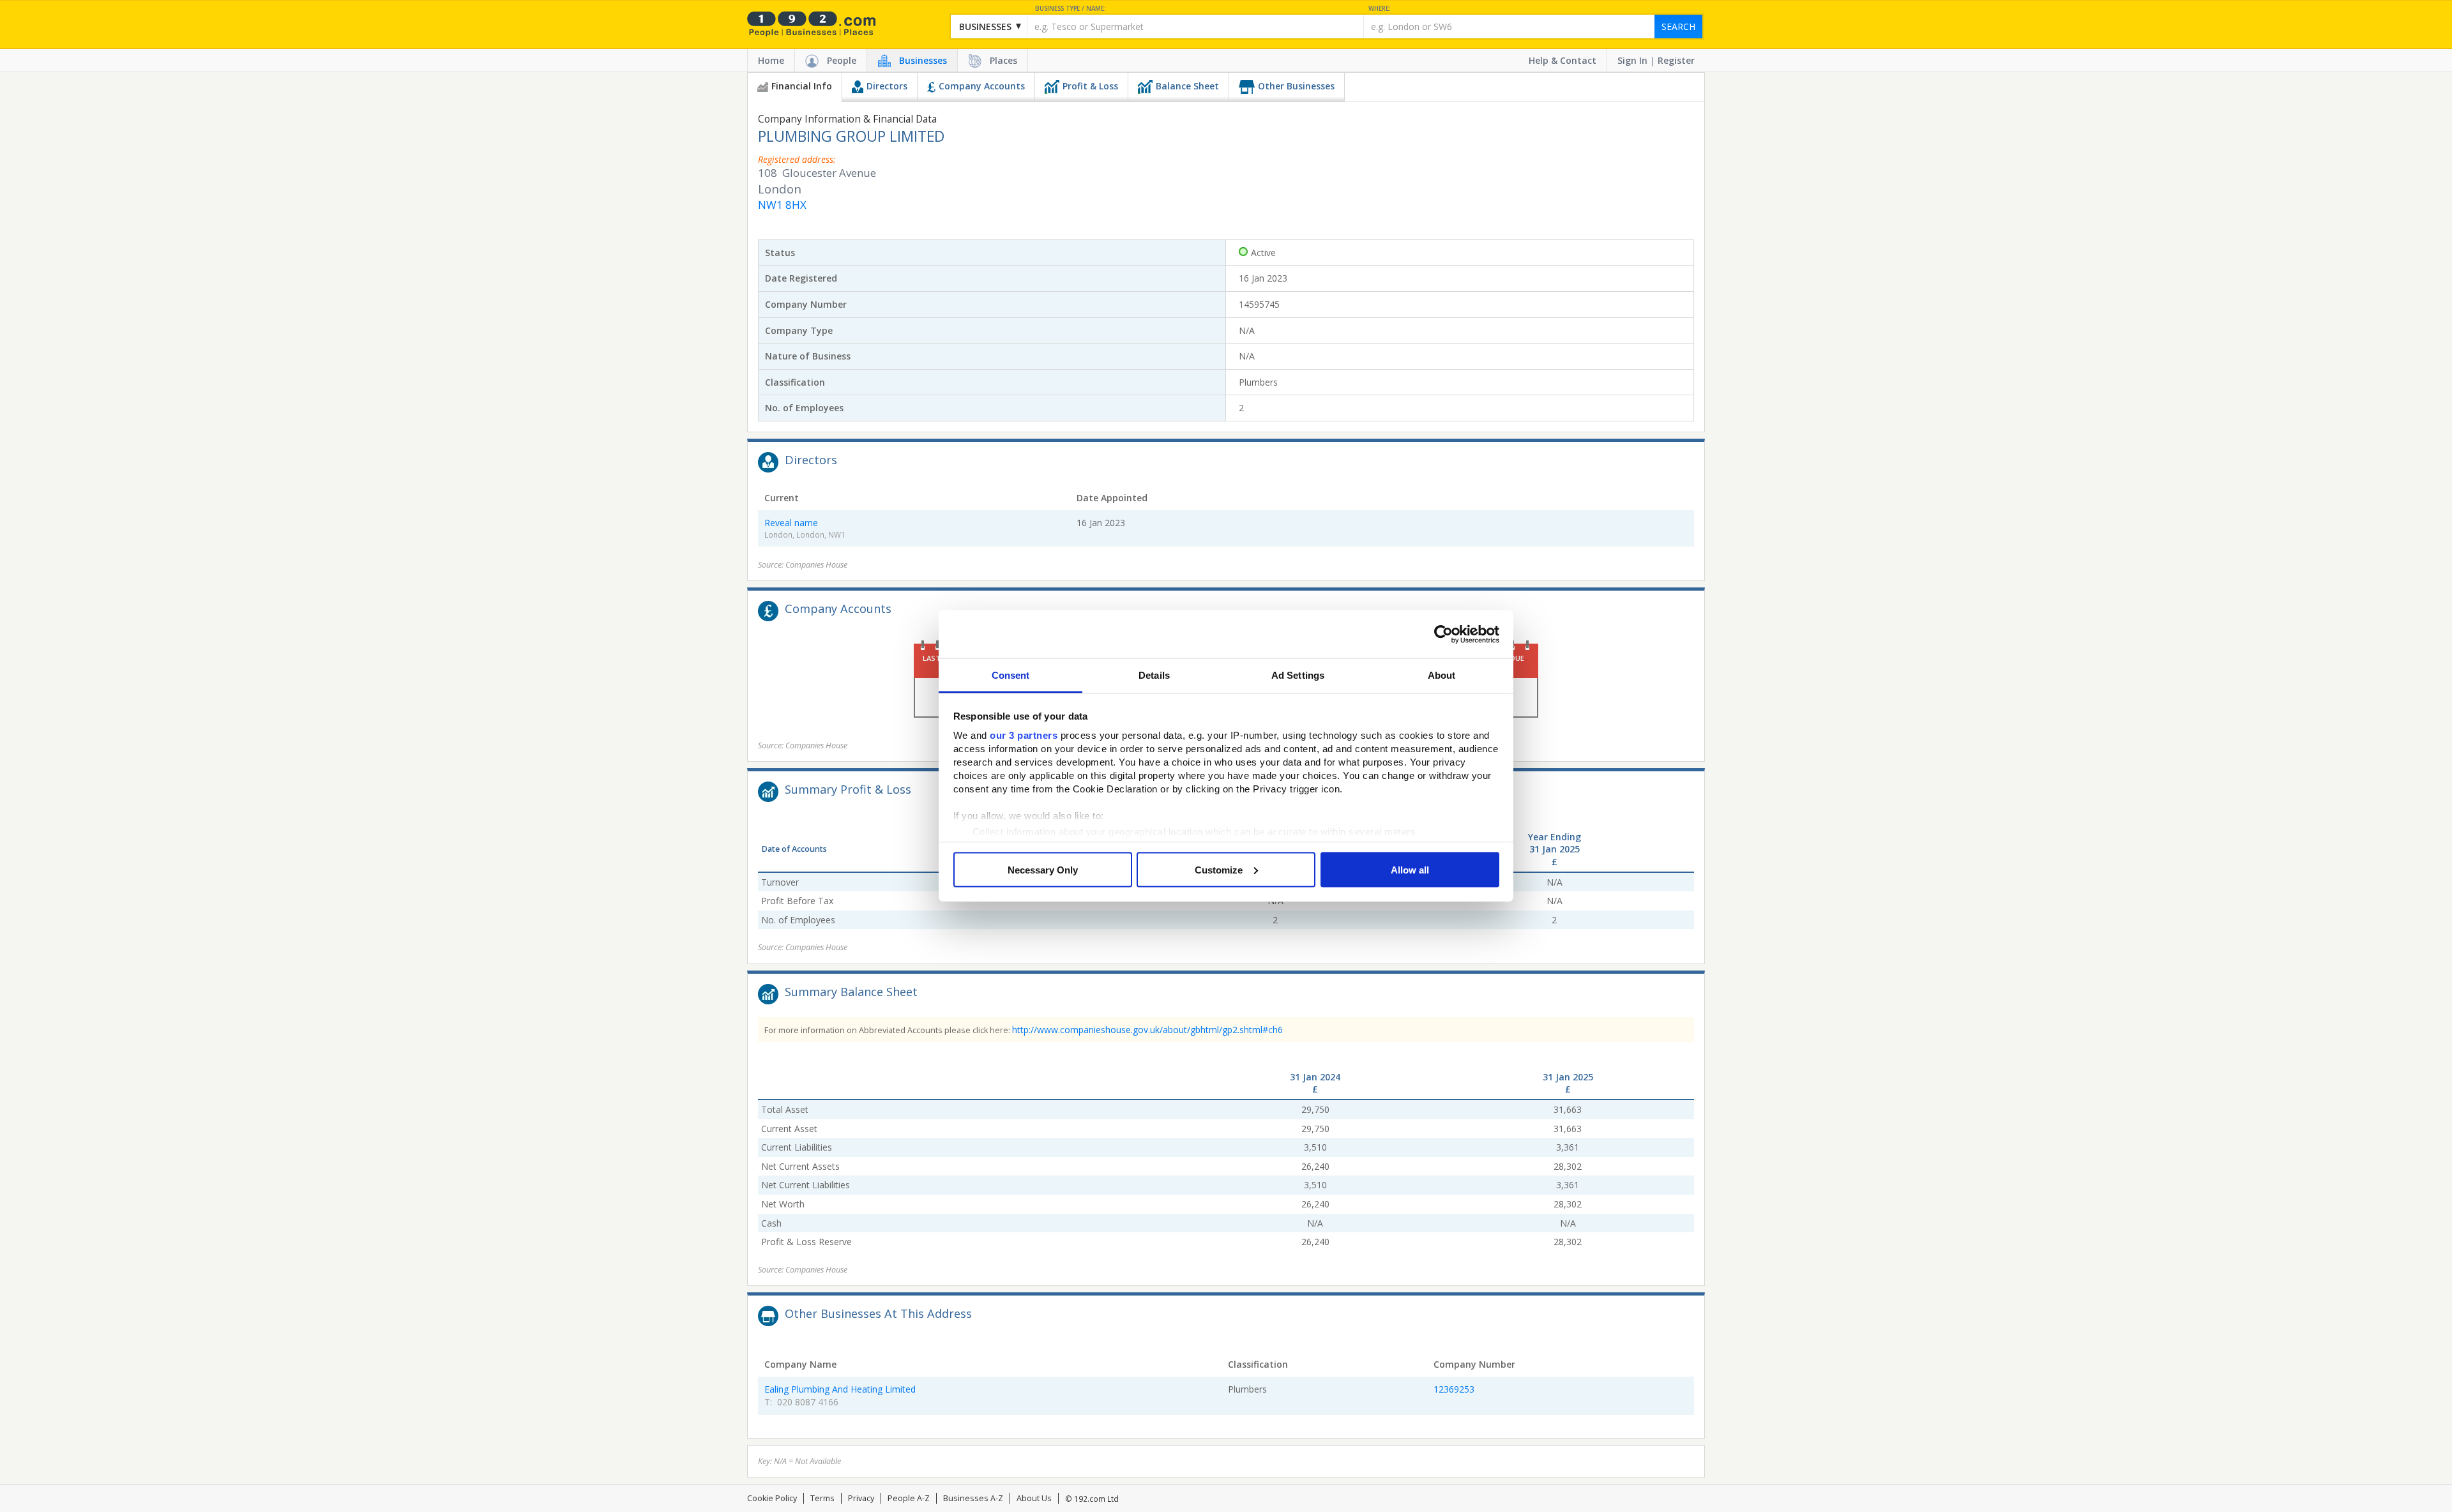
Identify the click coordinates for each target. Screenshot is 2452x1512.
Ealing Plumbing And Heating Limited (840, 1389)
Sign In (1632, 60)
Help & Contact (1563, 60)
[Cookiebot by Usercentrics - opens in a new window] (1443, 634)
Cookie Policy (772, 1498)
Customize (1219, 869)
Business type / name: (1071, 9)
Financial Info (802, 86)
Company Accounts (982, 86)
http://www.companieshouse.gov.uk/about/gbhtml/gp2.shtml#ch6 (1147, 1030)
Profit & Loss (1090, 86)
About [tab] (1442, 675)
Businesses (923, 60)
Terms (822, 1498)
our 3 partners (1024, 735)
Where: (1380, 9)
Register (1676, 60)
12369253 (1454, 1389)
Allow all (1410, 869)
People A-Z (909, 1498)
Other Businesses (1296, 86)
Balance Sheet (1187, 86)
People (842, 60)
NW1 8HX (782, 205)
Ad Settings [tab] (1298, 675)
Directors (887, 86)
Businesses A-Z (973, 1498)
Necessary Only (1043, 869)
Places (1003, 60)
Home (771, 60)
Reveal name (791, 523)
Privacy (861, 1498)
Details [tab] (1154, 675)
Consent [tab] (1011, 675)
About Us (1034, 1498)
